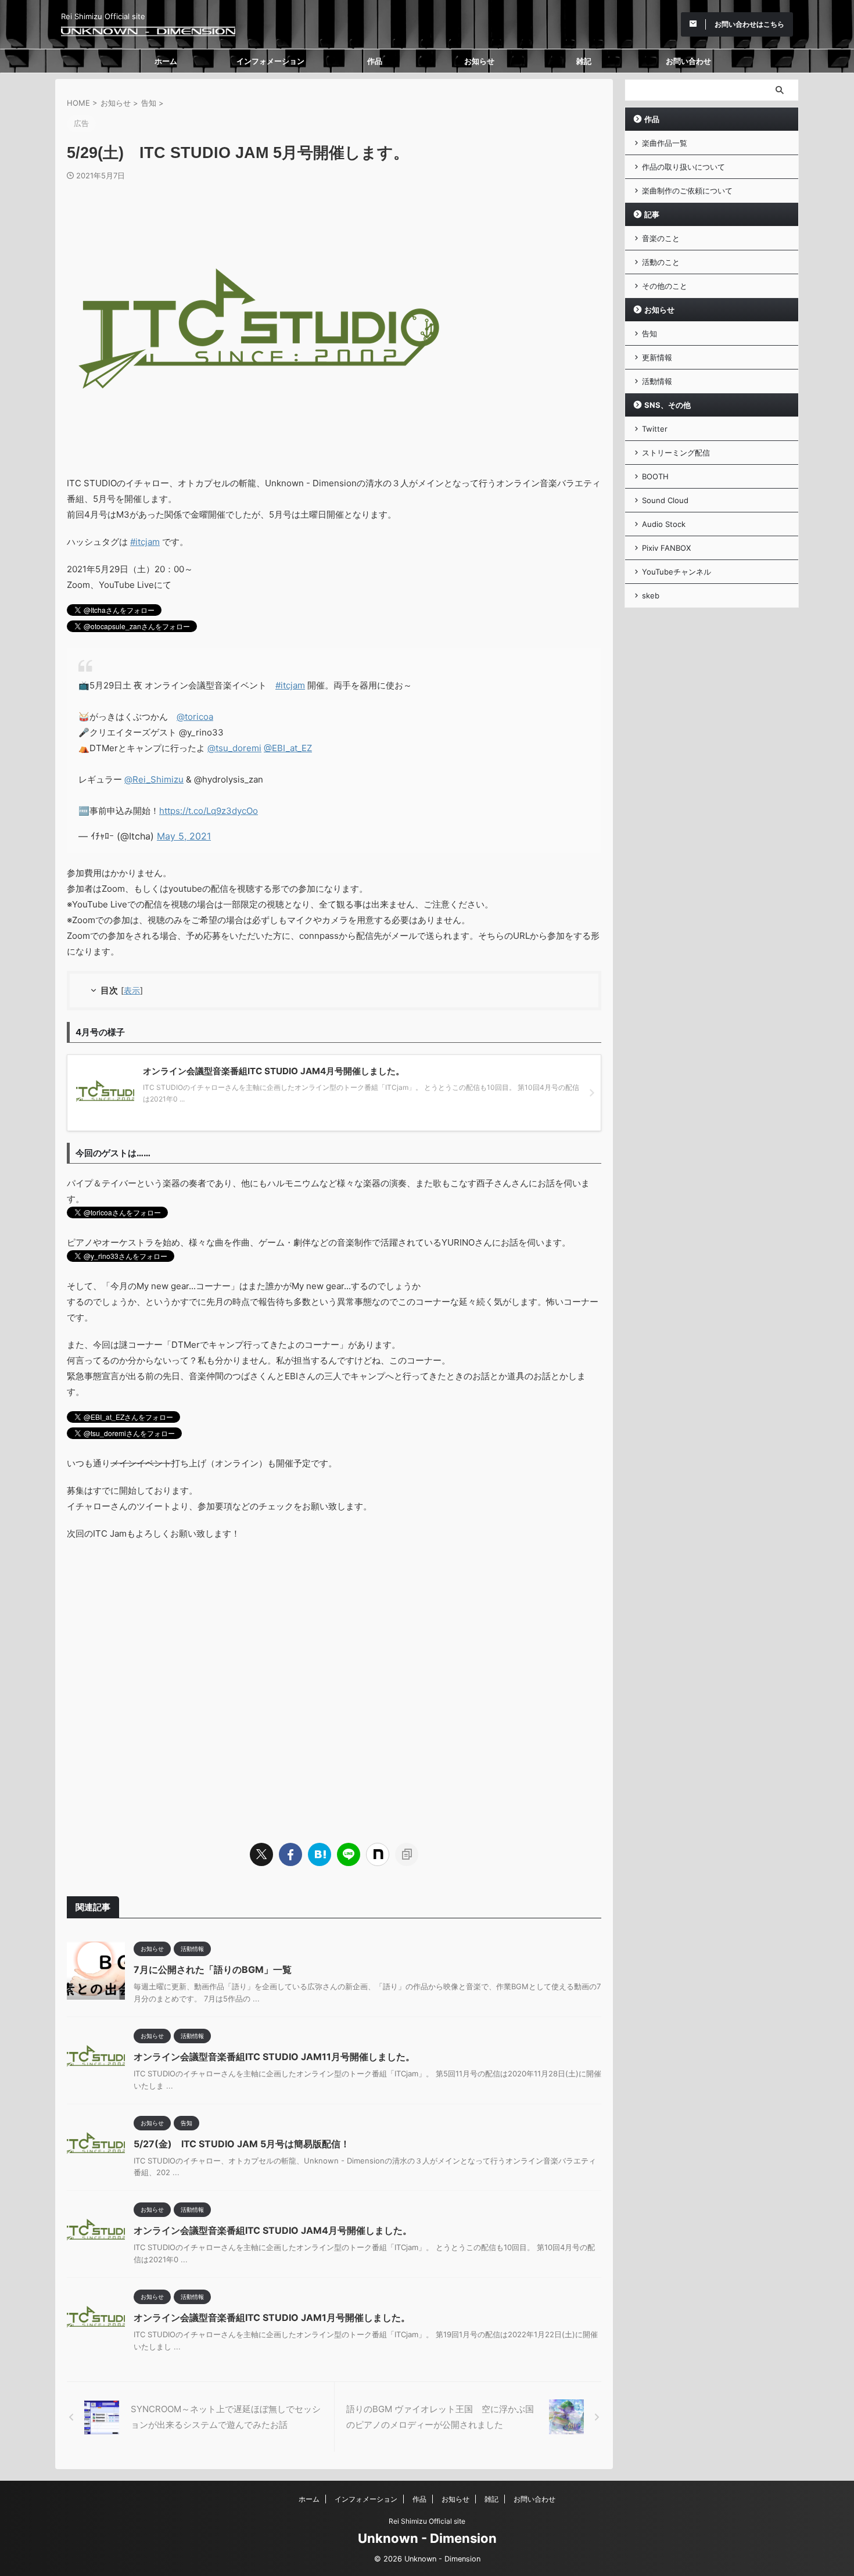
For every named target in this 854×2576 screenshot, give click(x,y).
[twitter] (261, 1854)
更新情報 (657, 357)
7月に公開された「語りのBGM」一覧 (213, 1969)
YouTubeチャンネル (677, 572)
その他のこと (665, 286)
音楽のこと (661, 238)
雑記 (584, 61)
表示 (132, 990)
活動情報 (657, 381)
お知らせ (479, 61)
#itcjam (290, 685)
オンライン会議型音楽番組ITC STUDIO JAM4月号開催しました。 (273, 2230)
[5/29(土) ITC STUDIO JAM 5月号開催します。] (320, 1854)
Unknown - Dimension (427, 2538)
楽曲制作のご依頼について (687, 191)
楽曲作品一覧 (665, 143)
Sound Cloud (665, 500)
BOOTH (655, 476)
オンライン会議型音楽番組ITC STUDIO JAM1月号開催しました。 (272, 2317)
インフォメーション (270, 61)
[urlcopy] (407, 1854)
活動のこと (661, 262)
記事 (652, 214)
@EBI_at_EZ (288, 748)
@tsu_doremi (234, 748)
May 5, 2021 (184, 836)
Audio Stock (664, 524)
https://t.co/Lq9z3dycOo (209, 811)
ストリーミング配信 (676, 453)
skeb (651, 595)
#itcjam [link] (145, 542)
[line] (349, 1854)
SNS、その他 (668, 405)
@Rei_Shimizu (154, 779)
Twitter (655, 429)
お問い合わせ (688, 61)
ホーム (166, 61)
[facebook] (290, 1854)
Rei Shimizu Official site (427, 2521)
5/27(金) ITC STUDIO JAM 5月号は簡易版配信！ (242, 2144)
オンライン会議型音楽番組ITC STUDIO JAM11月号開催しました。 (274, 2057)
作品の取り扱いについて (683, 167)
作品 (375, 61)
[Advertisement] (334, 1687)
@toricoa (195, 717)
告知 (650, 333)
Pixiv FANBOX (666, 548)
